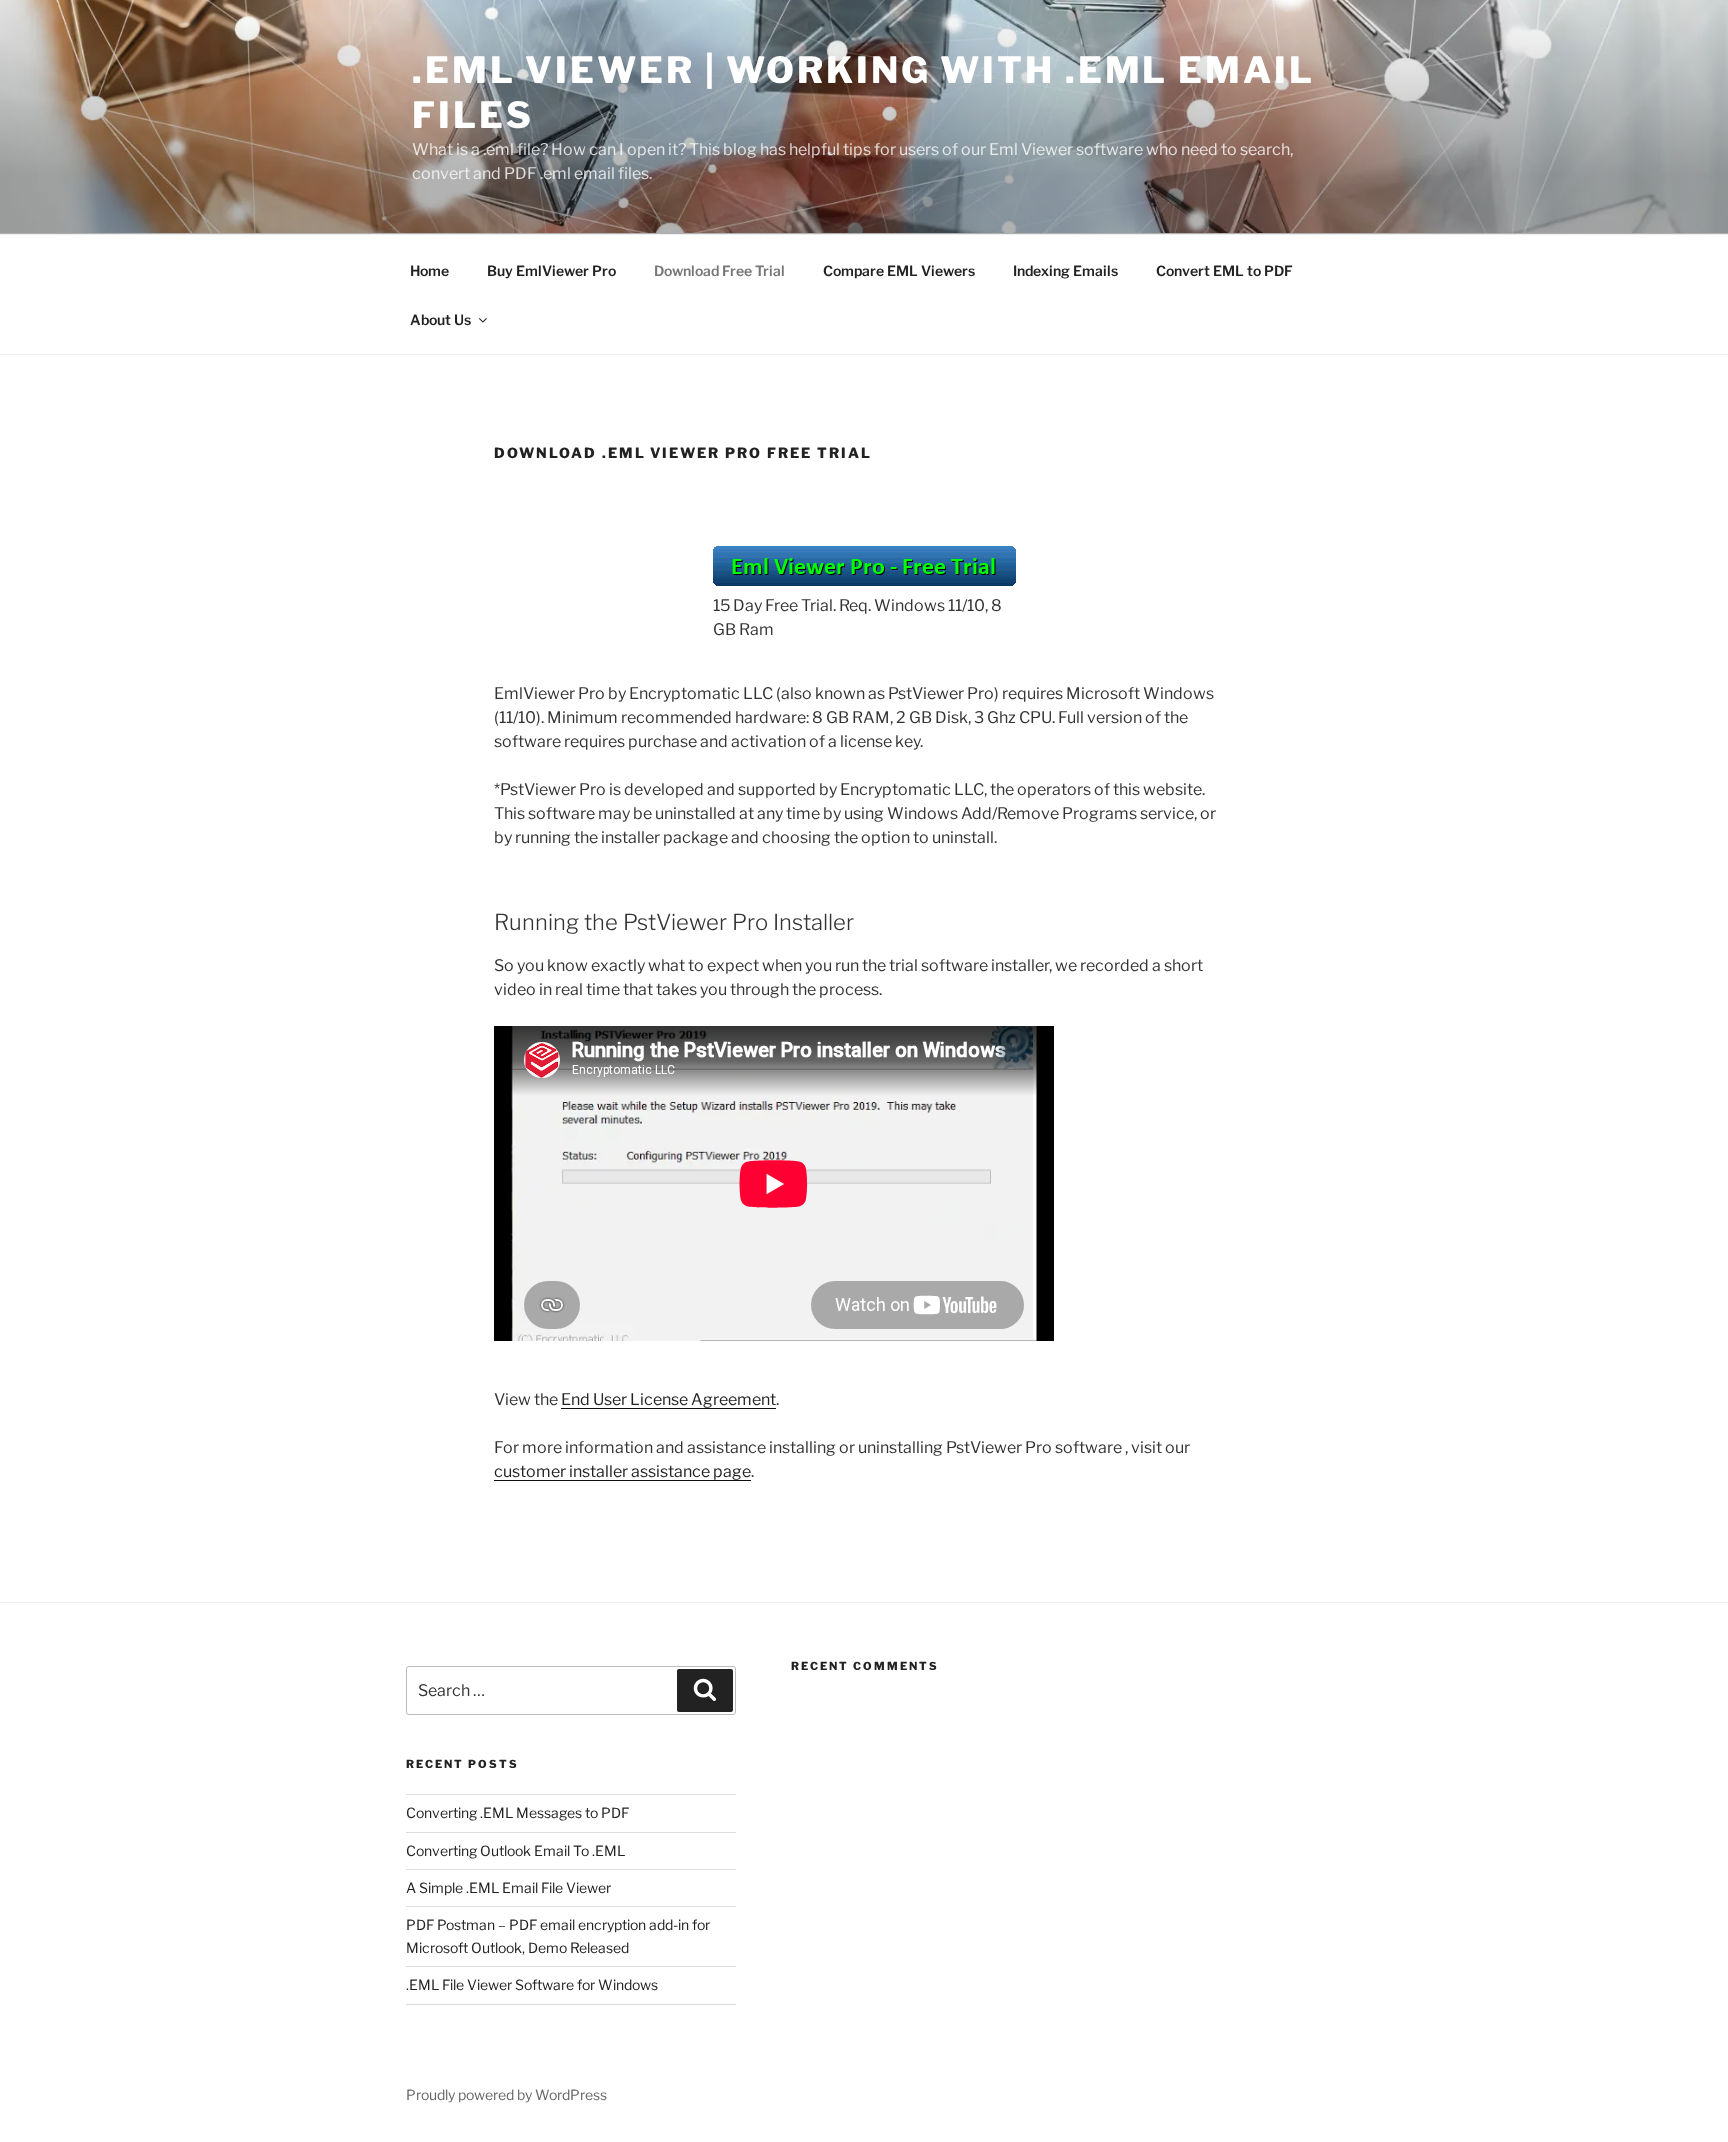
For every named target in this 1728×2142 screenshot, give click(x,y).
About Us (440, 319)
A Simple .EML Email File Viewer (508, 1887)
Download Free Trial (719, 270)
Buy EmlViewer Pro (551, 270)
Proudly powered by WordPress (506, 2094)
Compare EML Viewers (899, 270)
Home (429, 270)
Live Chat (40, 1995)
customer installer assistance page (622, 1471)
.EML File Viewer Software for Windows (532, 1984)
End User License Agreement (668, 1399)
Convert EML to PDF (1224, 270)
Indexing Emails (1065, 270)
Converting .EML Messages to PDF (517, 1812)
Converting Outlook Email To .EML (515, 1850)
